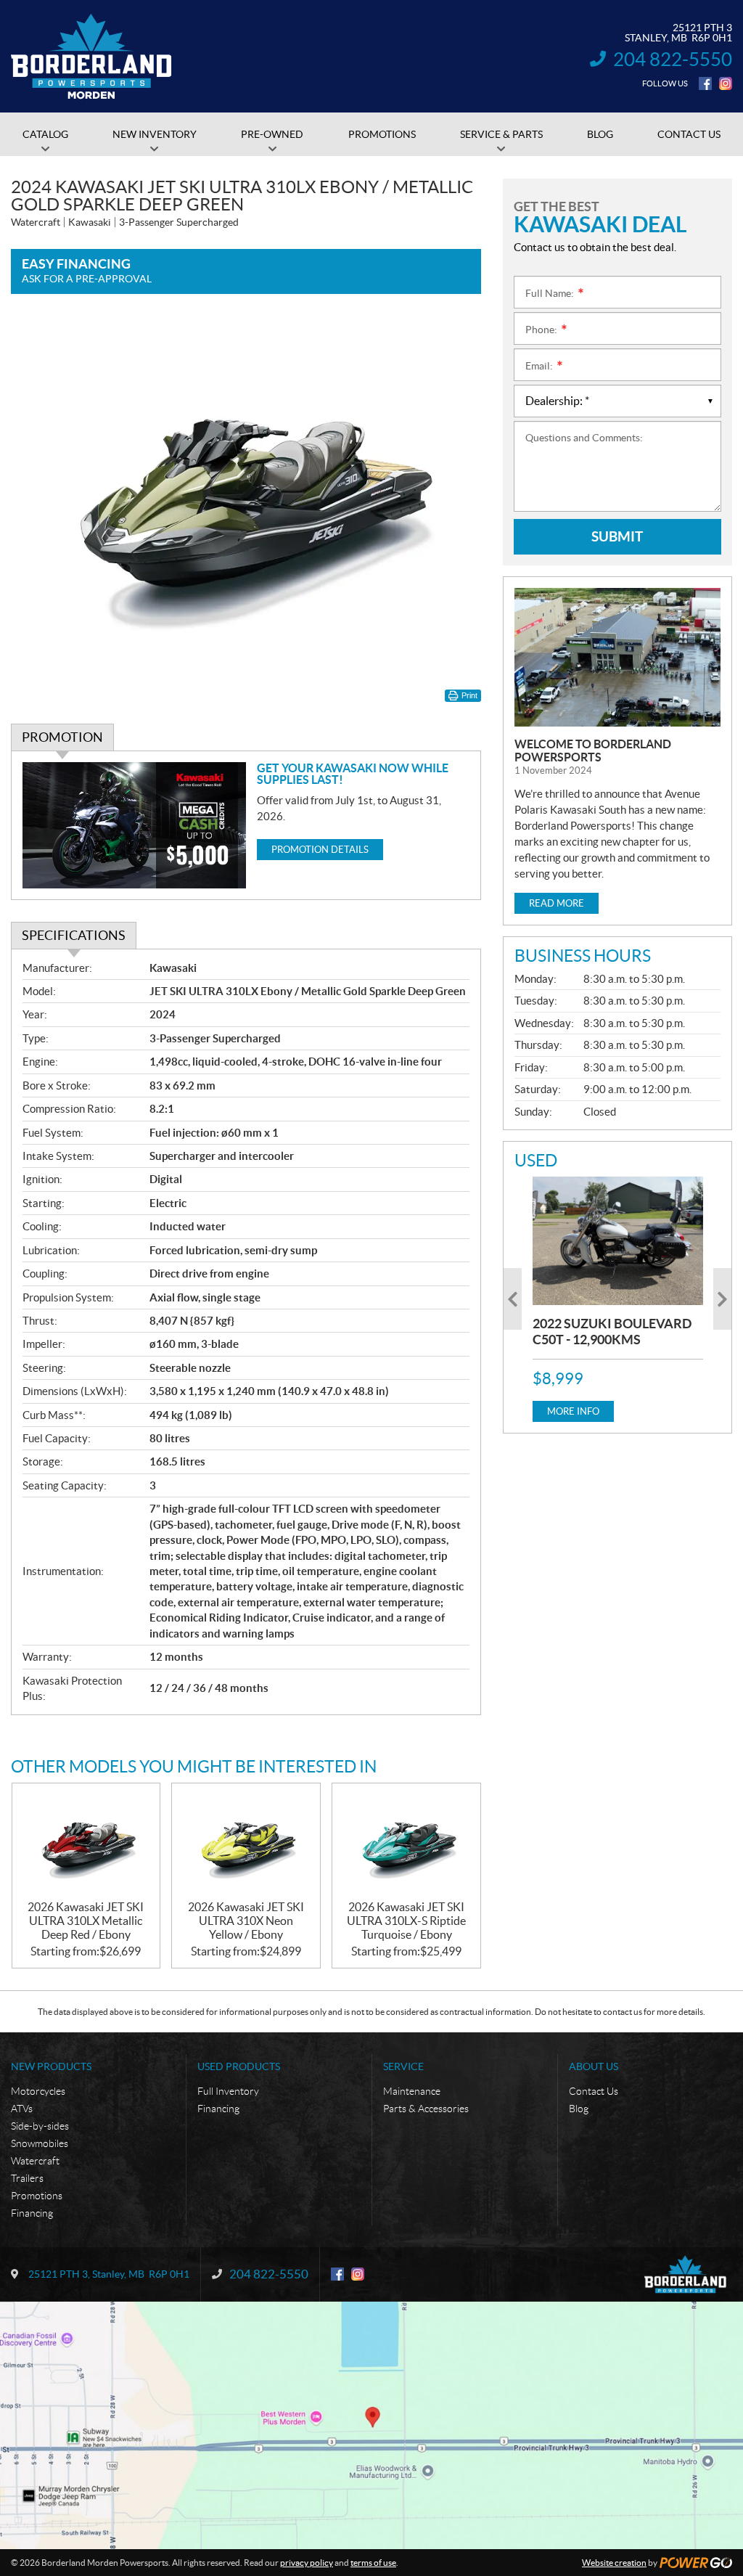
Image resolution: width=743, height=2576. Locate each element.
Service (403, 2066)
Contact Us (594, 2091)
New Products (51, 2066)
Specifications (74, 935)
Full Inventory (228, 2091)
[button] (513, 1299)
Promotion (62, 737)
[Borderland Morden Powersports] (91, 57)
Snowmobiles (40, 2143)
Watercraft (35, 2161)
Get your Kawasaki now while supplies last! (353, 774)
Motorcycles (38, 2091)
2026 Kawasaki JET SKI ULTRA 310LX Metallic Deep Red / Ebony (86, 1921)
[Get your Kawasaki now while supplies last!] (134, 825)
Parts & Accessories (426, 2109)
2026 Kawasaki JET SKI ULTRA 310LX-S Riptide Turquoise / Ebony (406, 1921)
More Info (573, 1411)
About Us (594, 2066)
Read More (557, 903)
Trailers (27, 2178)
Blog (579, 2109)
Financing (32, 2213)
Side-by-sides (40, 2126)
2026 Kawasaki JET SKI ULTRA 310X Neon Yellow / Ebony (246, 1921)
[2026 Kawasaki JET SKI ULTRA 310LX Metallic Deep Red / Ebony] (86, 1841)
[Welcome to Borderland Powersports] (617, 657)
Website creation (614, 2563)
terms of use (373, 2563)
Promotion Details (320, 850)
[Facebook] (705, 83)
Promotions (37, 2196)
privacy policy (307, 2563)
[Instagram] (726, 83)
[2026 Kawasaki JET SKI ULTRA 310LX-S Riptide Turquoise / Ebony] (406, 1841)
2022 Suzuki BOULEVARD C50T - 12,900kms (612, 1332)
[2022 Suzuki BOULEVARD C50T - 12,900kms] (618, 1240)
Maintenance (412, 2091)
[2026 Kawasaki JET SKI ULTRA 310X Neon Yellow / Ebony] (246, 1841)
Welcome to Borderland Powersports (593, 751)
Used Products (239, 2066)
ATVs (22, 2109)
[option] (618, 1299)
